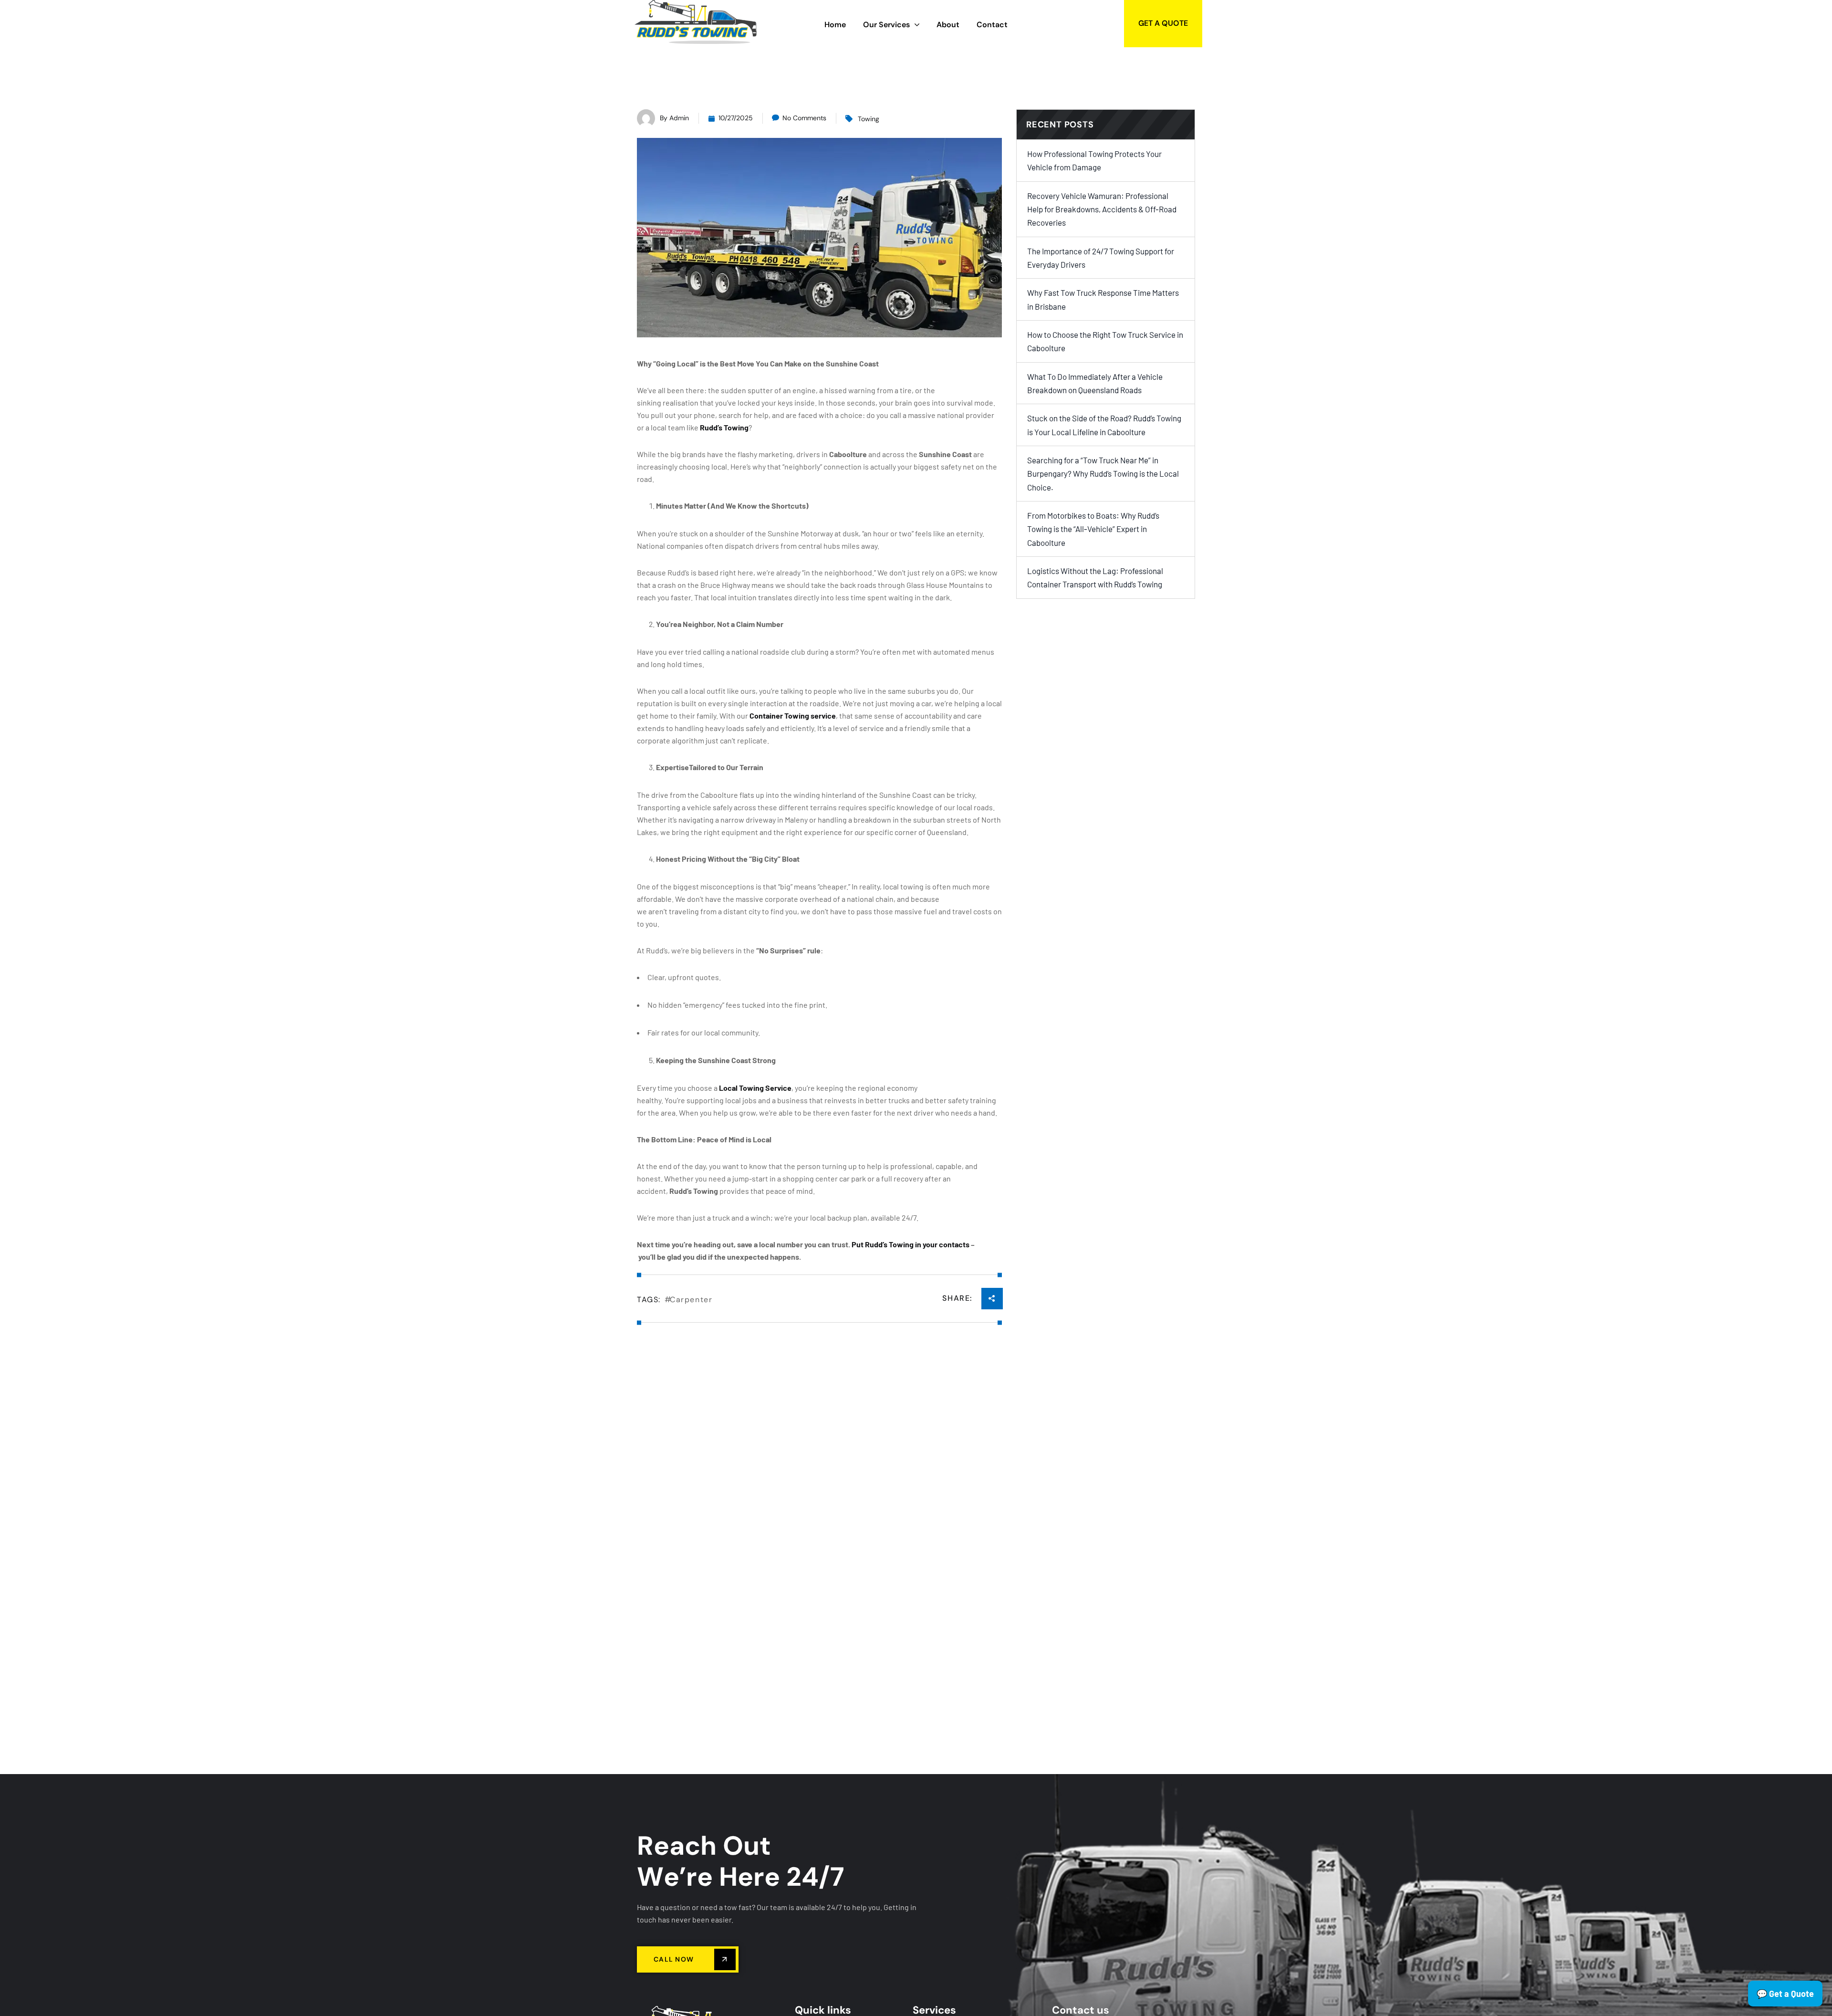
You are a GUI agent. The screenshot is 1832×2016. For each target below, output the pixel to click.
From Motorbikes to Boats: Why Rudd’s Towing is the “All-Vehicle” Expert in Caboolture (1093, 529)
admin (679, 118)
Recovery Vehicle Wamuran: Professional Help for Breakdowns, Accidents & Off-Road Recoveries (1102, 209)
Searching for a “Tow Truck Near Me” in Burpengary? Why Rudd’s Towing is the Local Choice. (1103, 474)
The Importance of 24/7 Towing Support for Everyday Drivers (1101, 258)
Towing (869, 119)
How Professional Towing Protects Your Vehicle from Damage (1094, 160)
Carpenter (691, 1300)
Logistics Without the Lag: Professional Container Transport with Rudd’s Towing (1095, 577)
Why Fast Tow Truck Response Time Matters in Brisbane (1103, 299)
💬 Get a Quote (1785, 1994)
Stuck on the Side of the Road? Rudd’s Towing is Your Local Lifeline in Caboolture (1104, 425)
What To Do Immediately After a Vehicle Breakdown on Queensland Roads (1095, 383)
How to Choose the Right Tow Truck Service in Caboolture (1105, 341)
